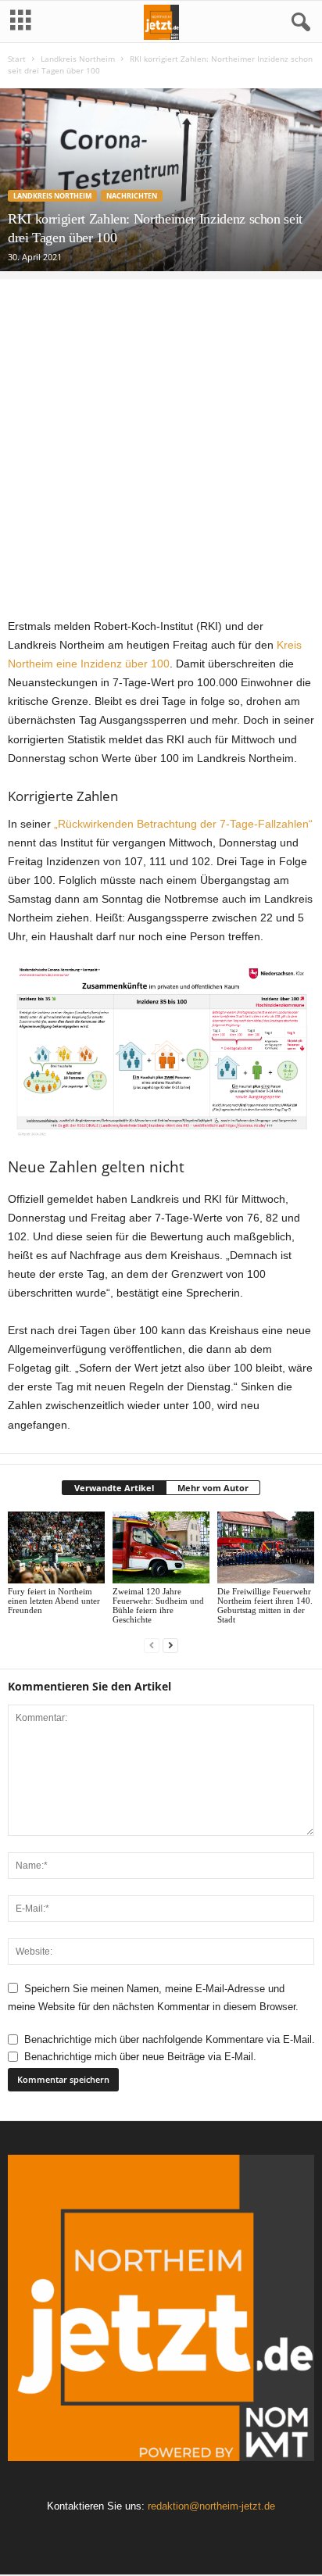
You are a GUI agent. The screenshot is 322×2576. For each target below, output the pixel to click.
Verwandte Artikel (114, 1488)
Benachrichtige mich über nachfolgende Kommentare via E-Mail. (170, 2039)
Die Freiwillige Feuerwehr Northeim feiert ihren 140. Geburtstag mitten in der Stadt (265, 1605)
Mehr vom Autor (213, 1488)
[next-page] (170, 1646)
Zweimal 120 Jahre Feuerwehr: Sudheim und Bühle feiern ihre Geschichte (158, 1605)
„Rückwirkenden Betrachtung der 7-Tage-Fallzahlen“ (183, 824)
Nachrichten (132, 196)
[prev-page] (152, 1646)
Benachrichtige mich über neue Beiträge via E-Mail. (140, 2057)
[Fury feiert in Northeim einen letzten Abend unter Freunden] (56, 1548)
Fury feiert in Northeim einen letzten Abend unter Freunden (54, 1601)
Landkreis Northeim (78, 59)
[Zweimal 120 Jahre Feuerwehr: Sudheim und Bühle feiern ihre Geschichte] (161, 1548)
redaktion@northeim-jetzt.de (211, 2506)
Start (17, 59)
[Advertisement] (161, 440)
